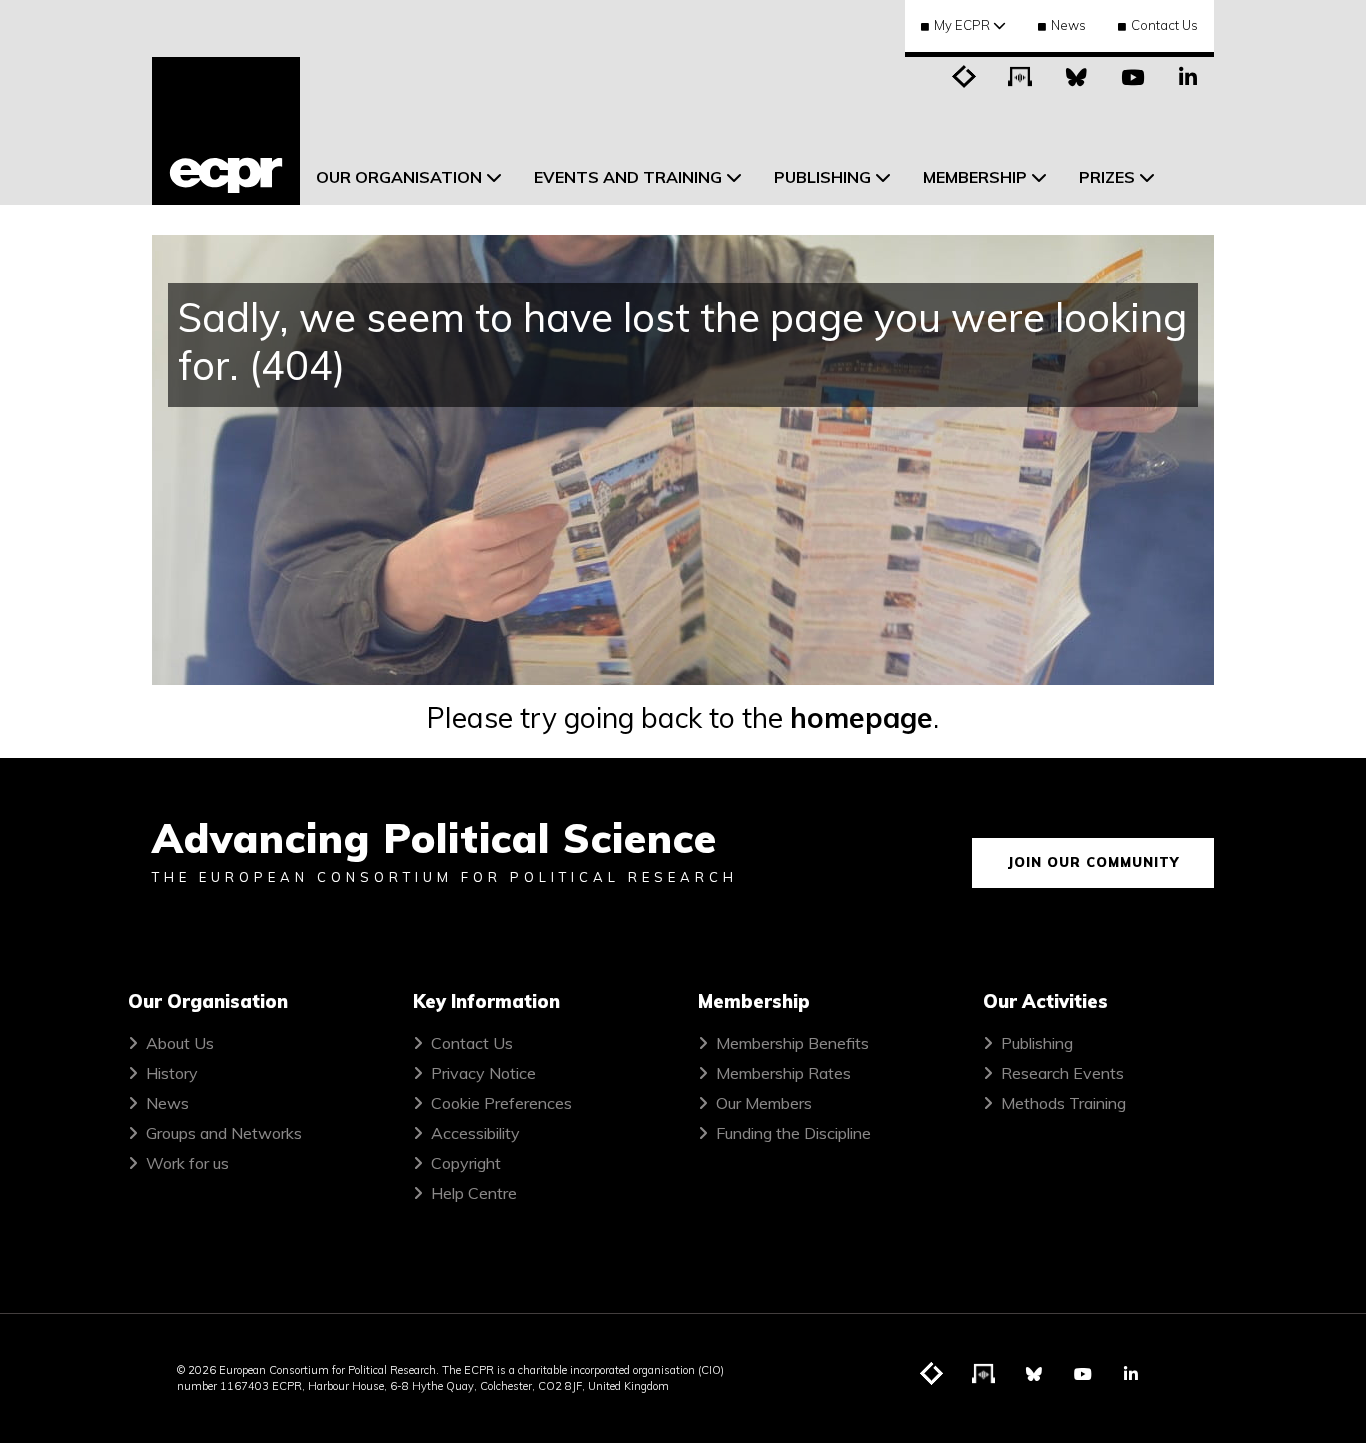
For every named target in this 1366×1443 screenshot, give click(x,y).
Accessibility (475, 1133)
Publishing (1037, 1043)
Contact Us (1164, 25)
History (172, 1073)
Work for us (187, 1163)
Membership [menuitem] (975, 177)
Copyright (466, 1163)
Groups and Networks (224, 1133)
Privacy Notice (483, 1073)
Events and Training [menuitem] (628, 177)
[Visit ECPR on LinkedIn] (1188, 75)
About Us (180, 1043)
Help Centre (474, 1193)
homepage (861, 717)
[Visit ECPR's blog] (964, 75)
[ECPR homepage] (226, 131)
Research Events (1062, 1073)
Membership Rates (783, 1073)
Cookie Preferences (501, 1103)
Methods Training (1063, 1103)
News (1068, 25)
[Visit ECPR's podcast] (1020, 75)
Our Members (764, 1103)
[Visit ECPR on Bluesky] (1076, 75)
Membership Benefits (792, 1043)
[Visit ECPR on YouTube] (1132, 75)
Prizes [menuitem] (1107, 177)
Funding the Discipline (793, 1133)
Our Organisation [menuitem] (399, 177)
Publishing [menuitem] (822, 177)
